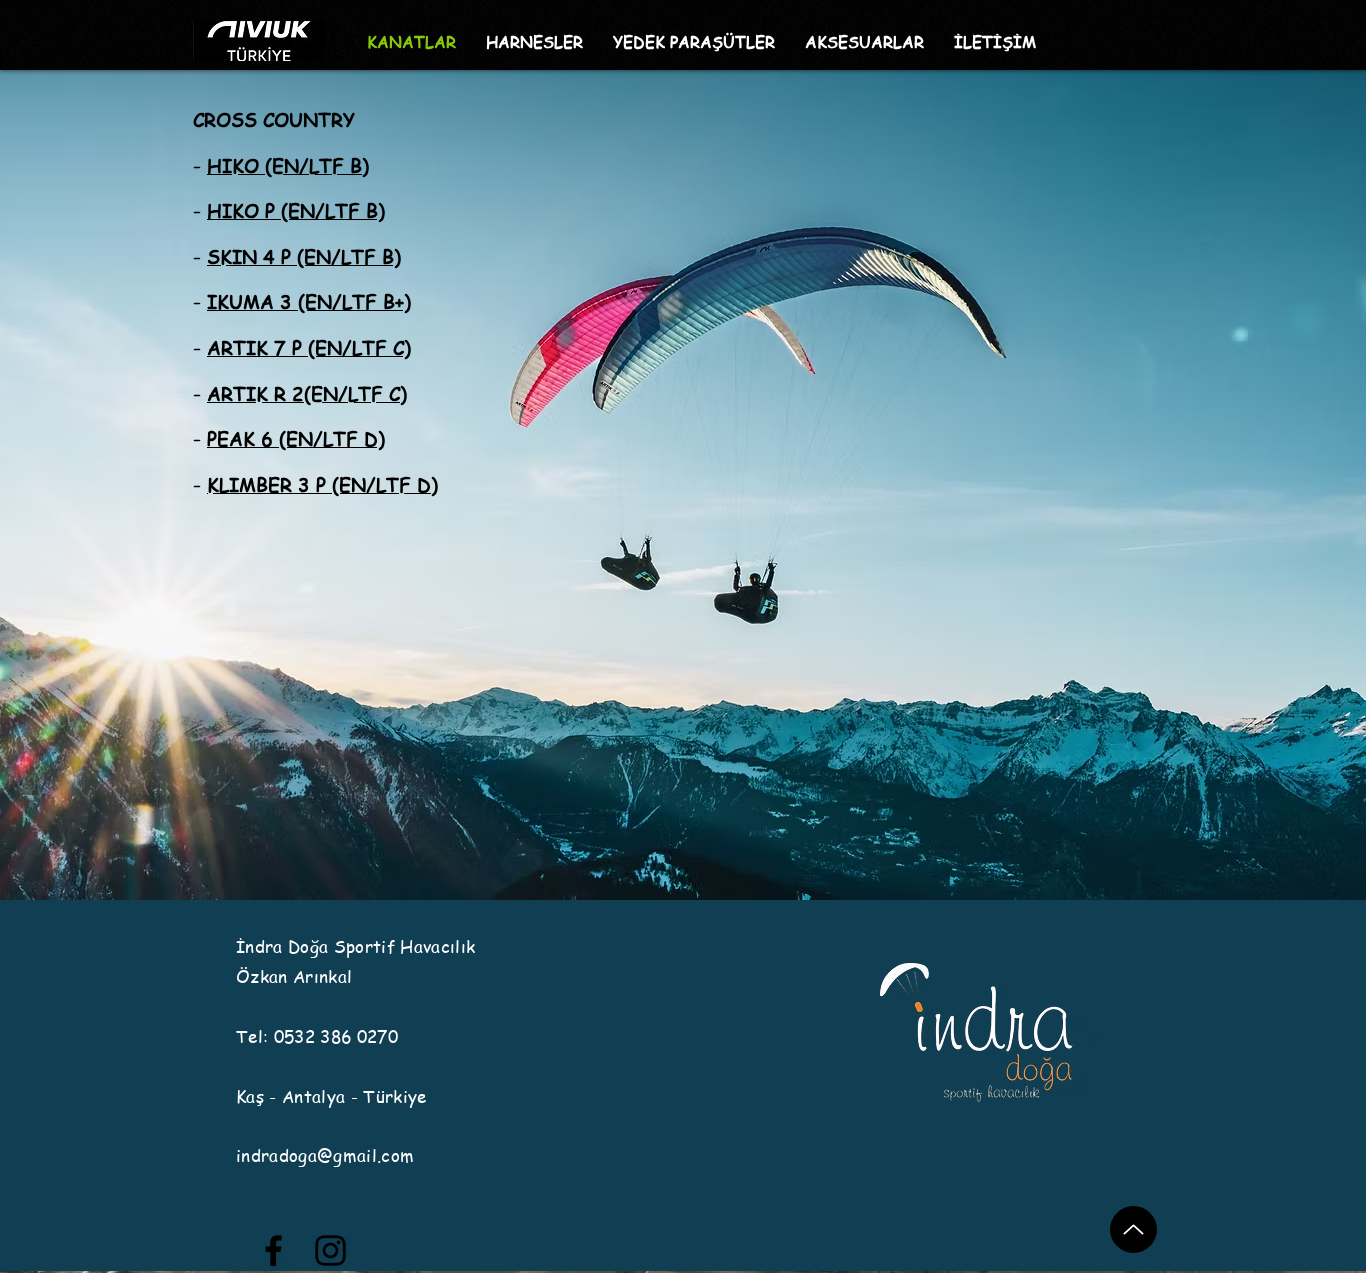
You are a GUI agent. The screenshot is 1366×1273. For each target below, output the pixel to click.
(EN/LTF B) (333, 211)
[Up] (1133, 1229)
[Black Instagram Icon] (330, 1250)
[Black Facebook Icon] (273, 1250)
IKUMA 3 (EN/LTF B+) (309, 302)
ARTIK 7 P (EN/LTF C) (309, 348)
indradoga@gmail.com (325, 1155)
